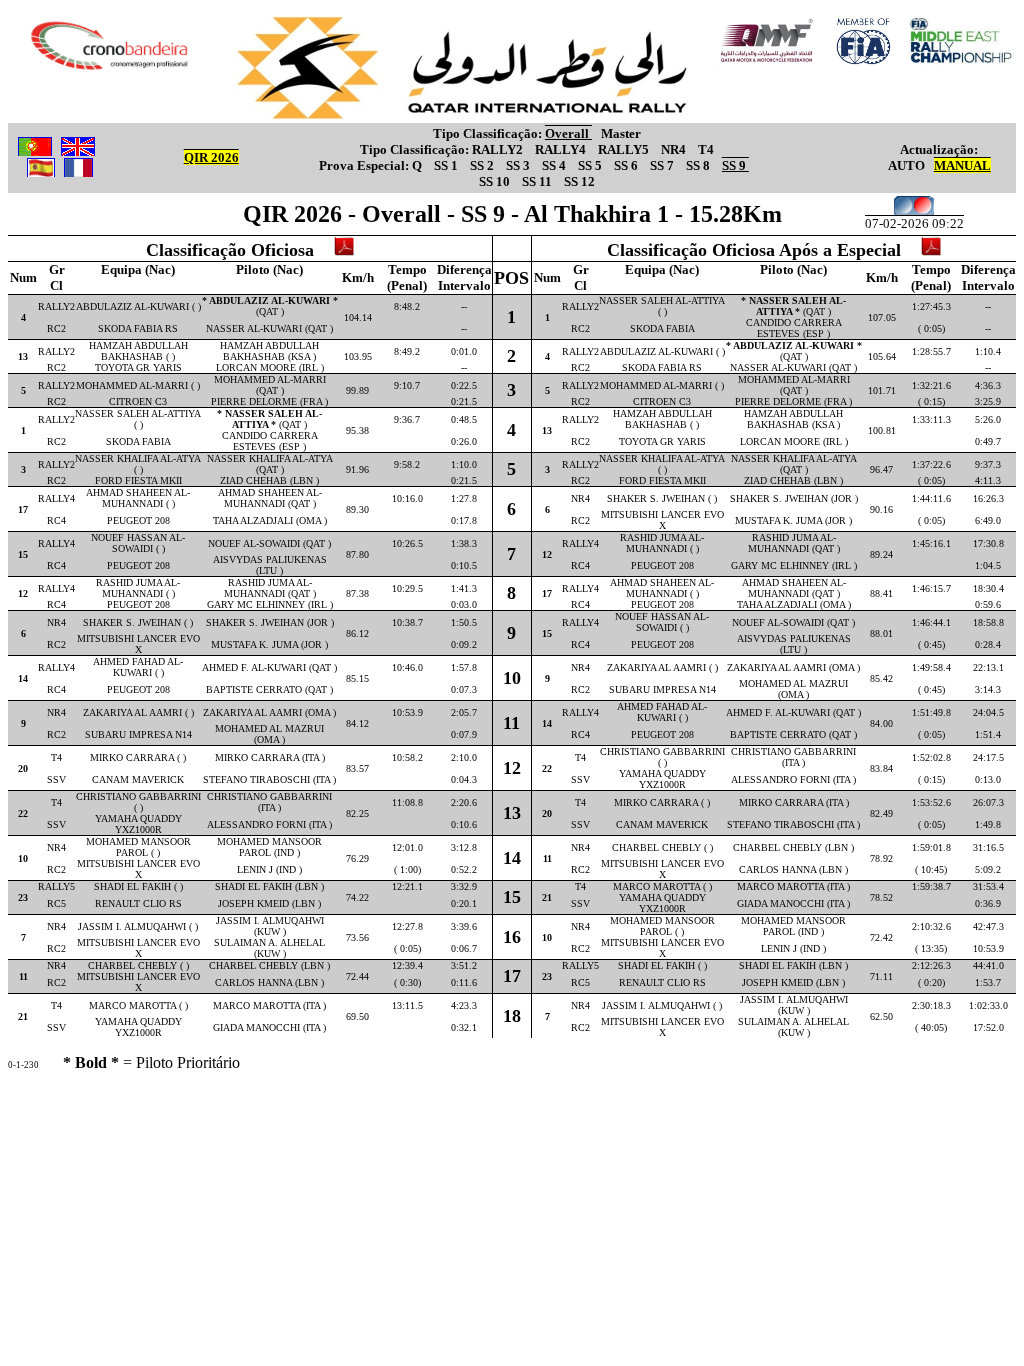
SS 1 (447, 165)
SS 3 (519, 165)
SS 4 (555, 165)
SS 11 (538, 181)
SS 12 (579, 181)
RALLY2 (499, 149)
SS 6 (627, 165)
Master (621, 133)
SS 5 (591, 165)
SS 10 (496, 181)
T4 (706, 149)
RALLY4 (562, 149)
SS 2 (483, 165)
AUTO (906, 165)
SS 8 (699, 165)
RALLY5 (625, 149)
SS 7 (663, 165)
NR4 (675, 149)
